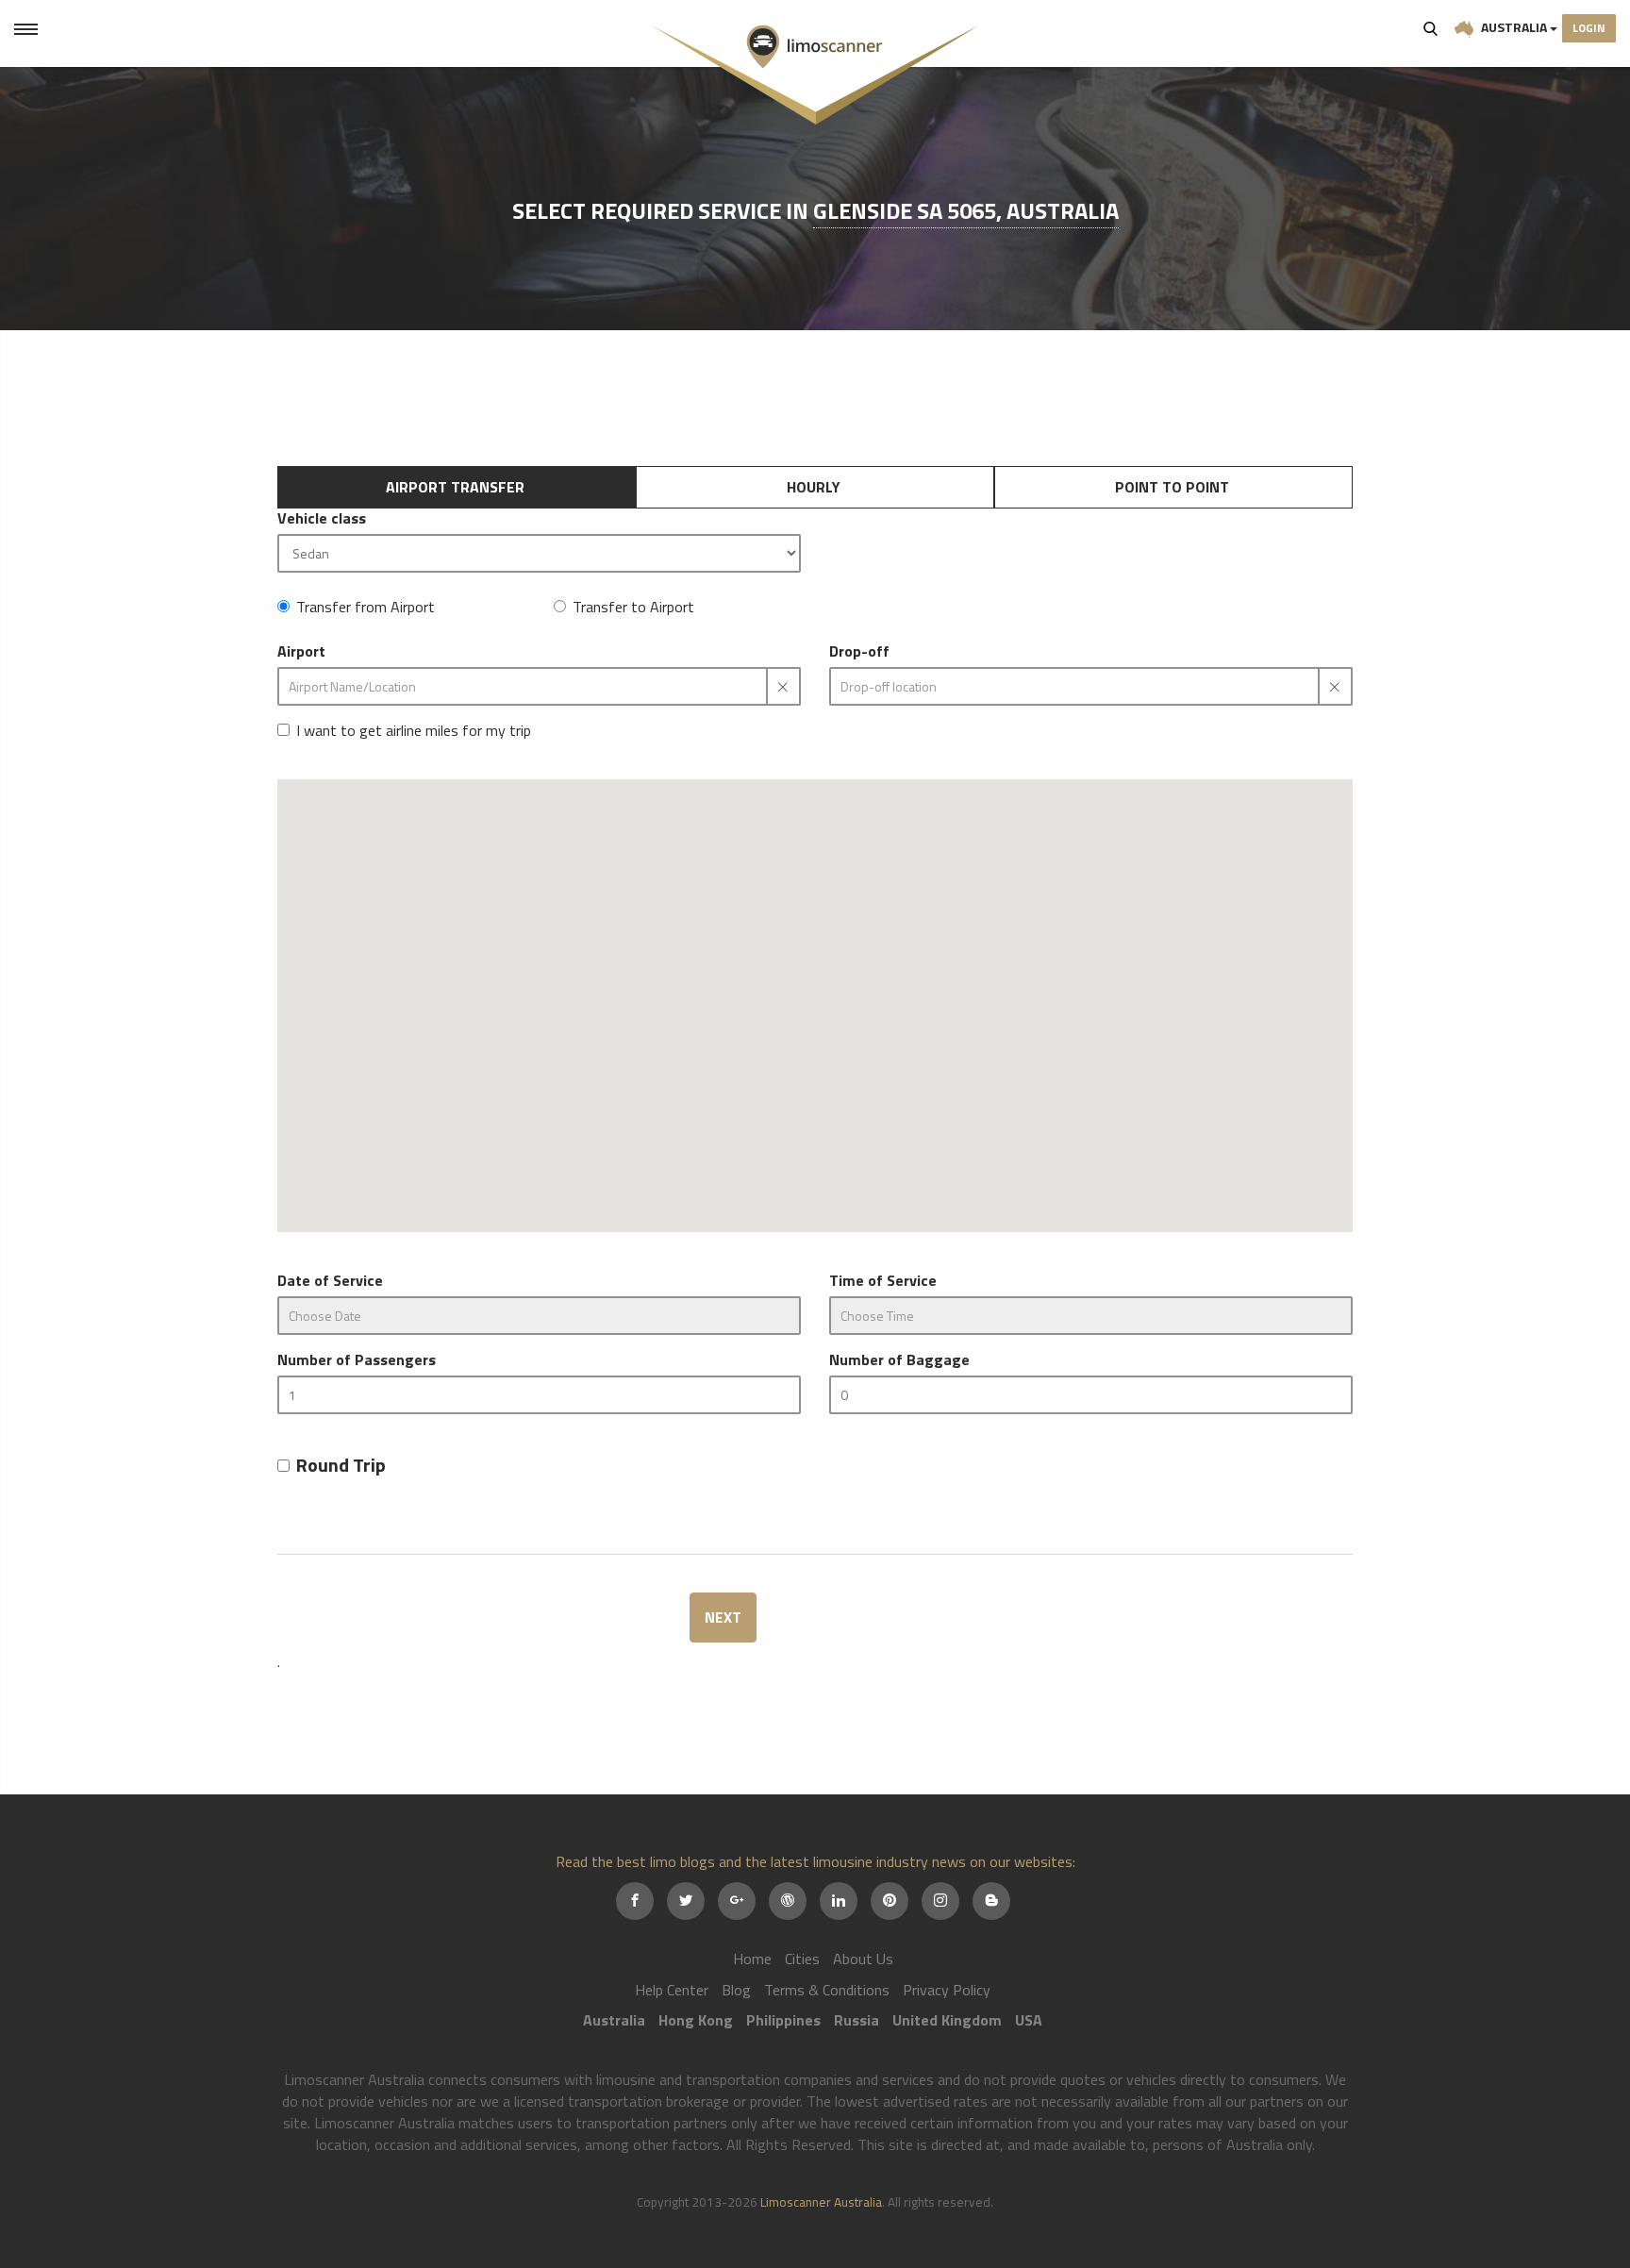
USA (1029, 2020)
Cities (802, 1959)
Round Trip (341, 1466)
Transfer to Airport (633, 607)
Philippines (783, 2020)
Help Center (672, 1990)
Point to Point (1172, 487)
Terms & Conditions (827, 1990)
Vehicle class (322, 518)
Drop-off (859, 651)
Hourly (814, 487)
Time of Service (883, 1281)
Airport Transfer (455, 487)
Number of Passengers (357, 1360)
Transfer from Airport (366, 607)
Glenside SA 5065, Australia (966, 210)
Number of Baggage (899, 1360)
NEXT (723, 1617)
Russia (857, 2020)
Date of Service (330, 1281)
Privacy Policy (947, 1990)
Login (1589, 28)
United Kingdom (947, 2020)
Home (752, 1959)
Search (1431, 28)
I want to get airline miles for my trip (414, 731)
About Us (863, 1959)
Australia (1514, 27)
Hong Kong (696, 2020)
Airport (301, 651)
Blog (736, 1990)
